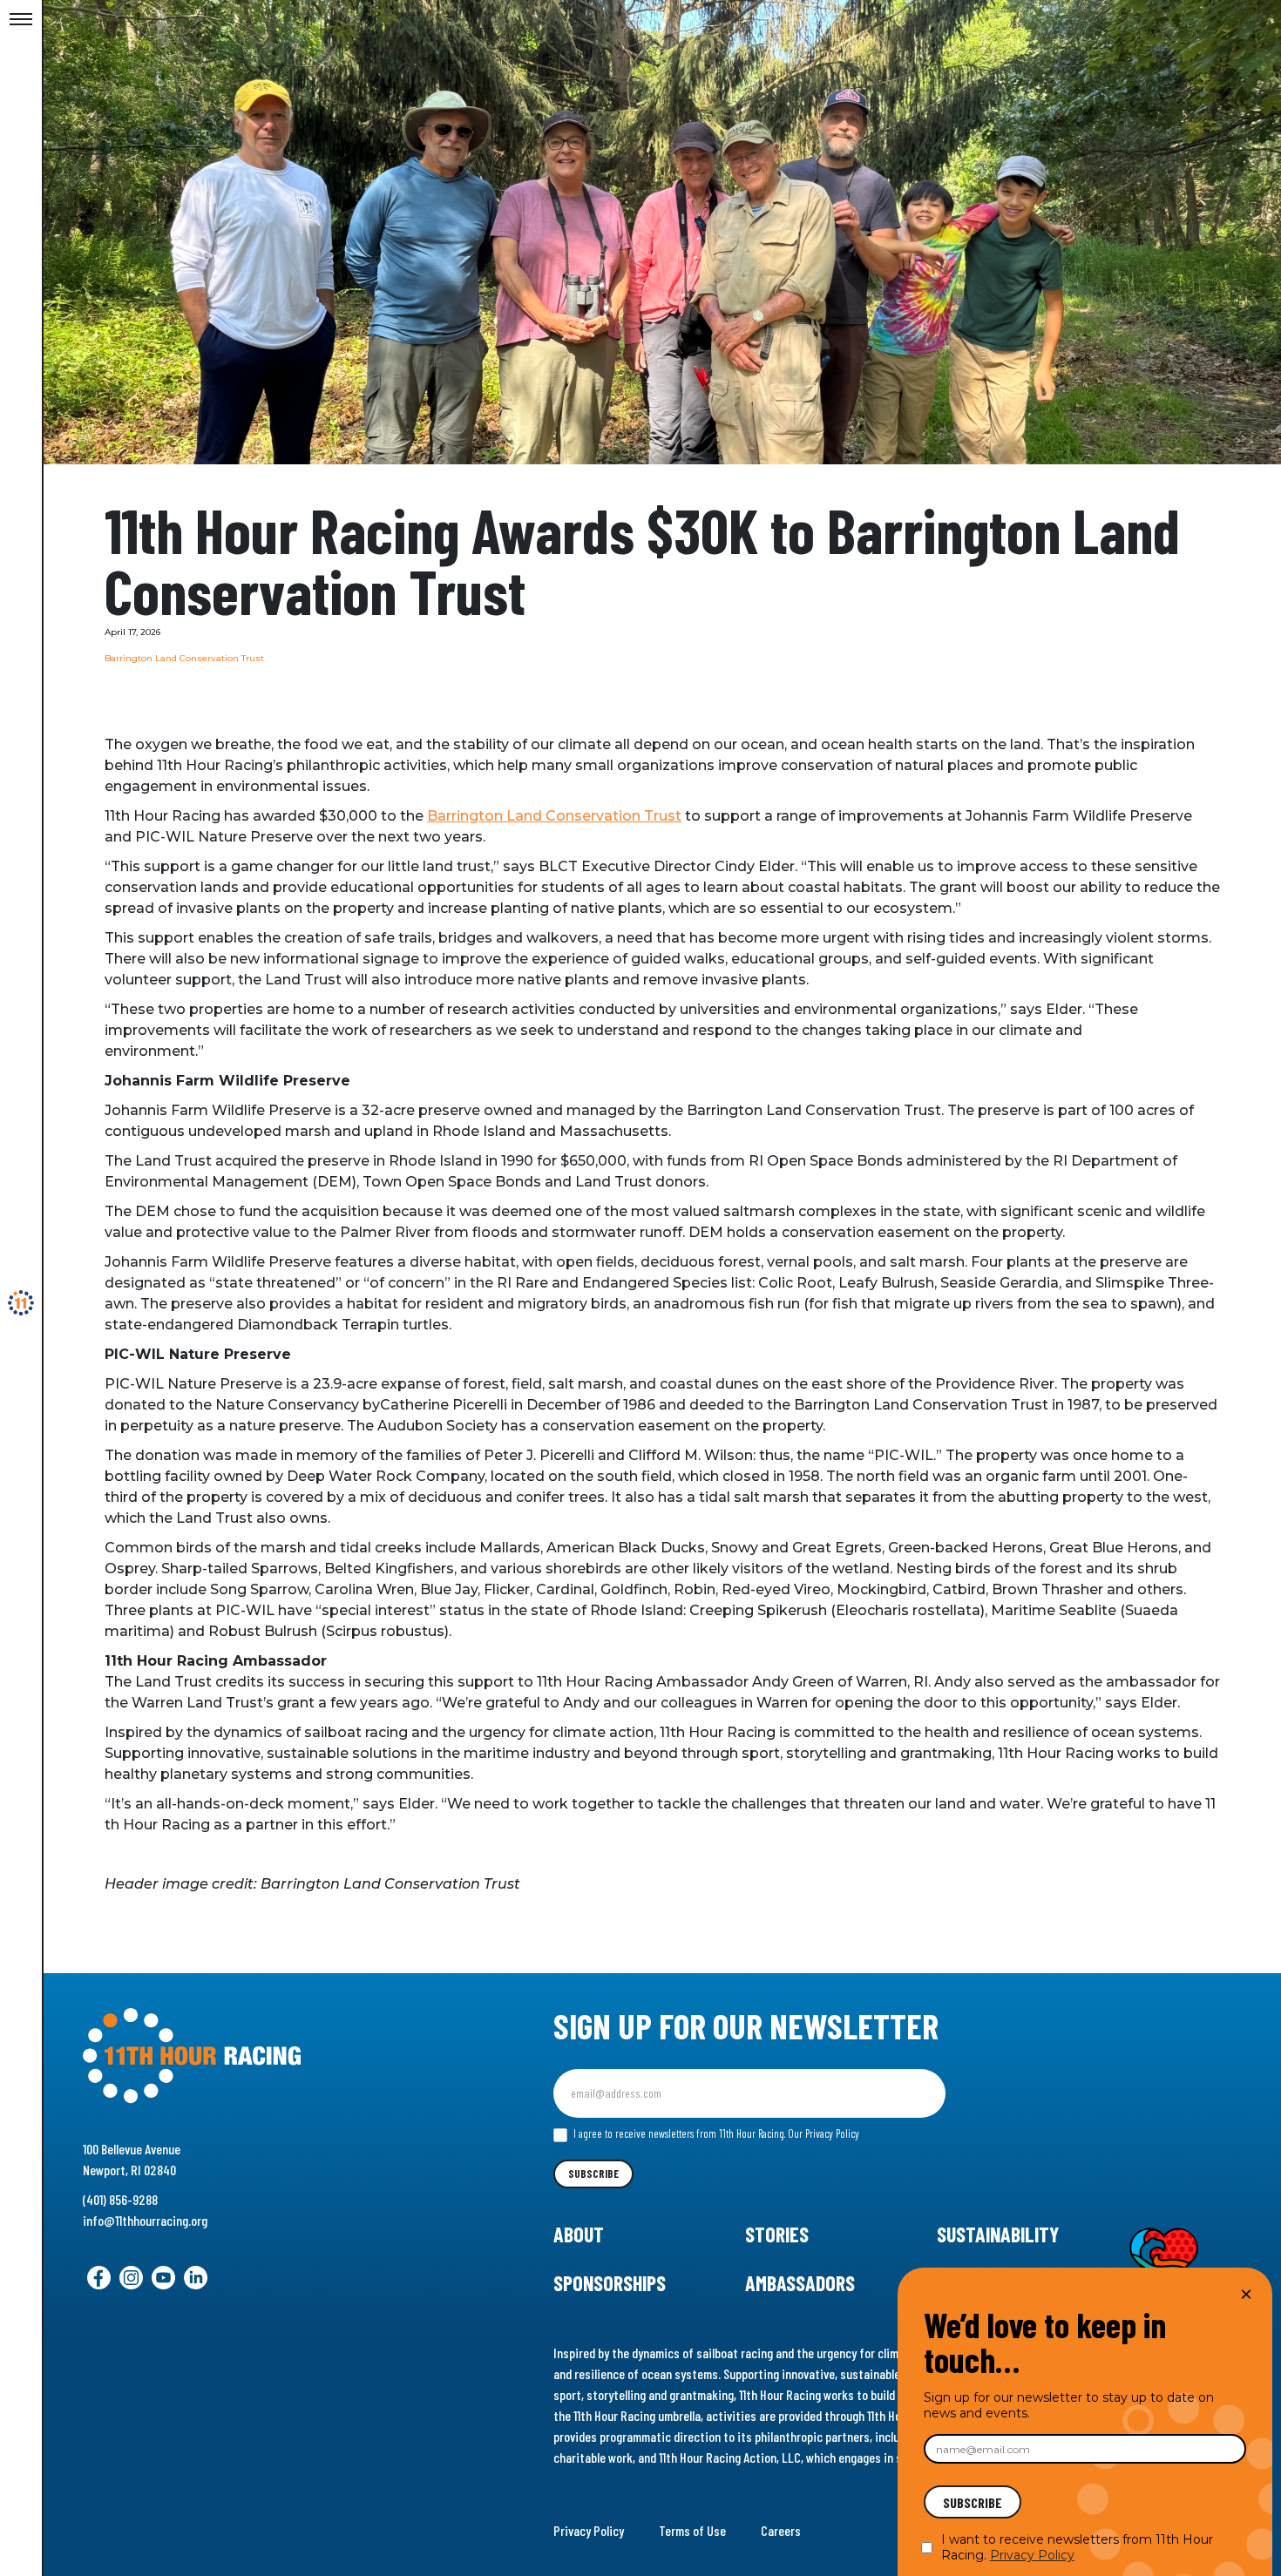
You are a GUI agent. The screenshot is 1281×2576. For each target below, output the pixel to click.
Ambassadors (800, 2283)
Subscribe (593, 2174)
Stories (777, 2234)
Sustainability (998, 2234)
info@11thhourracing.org (145, 2220)
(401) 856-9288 (120, 2199)
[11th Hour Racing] (21, 1303)
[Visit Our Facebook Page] (99, 2278)
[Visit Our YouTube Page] (163, 2278)
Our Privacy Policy (823, 2133)
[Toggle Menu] (21, 20)
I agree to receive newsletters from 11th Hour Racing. (715, 2133)
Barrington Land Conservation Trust (554, 816)
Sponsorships (610, 2283)
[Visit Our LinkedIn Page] (196, 2278)
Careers (781, 2530)
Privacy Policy (589, 2530)
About (579, 2234)
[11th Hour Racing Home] (264, 2056)
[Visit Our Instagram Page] (131, 2278)
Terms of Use (692, 2530)
